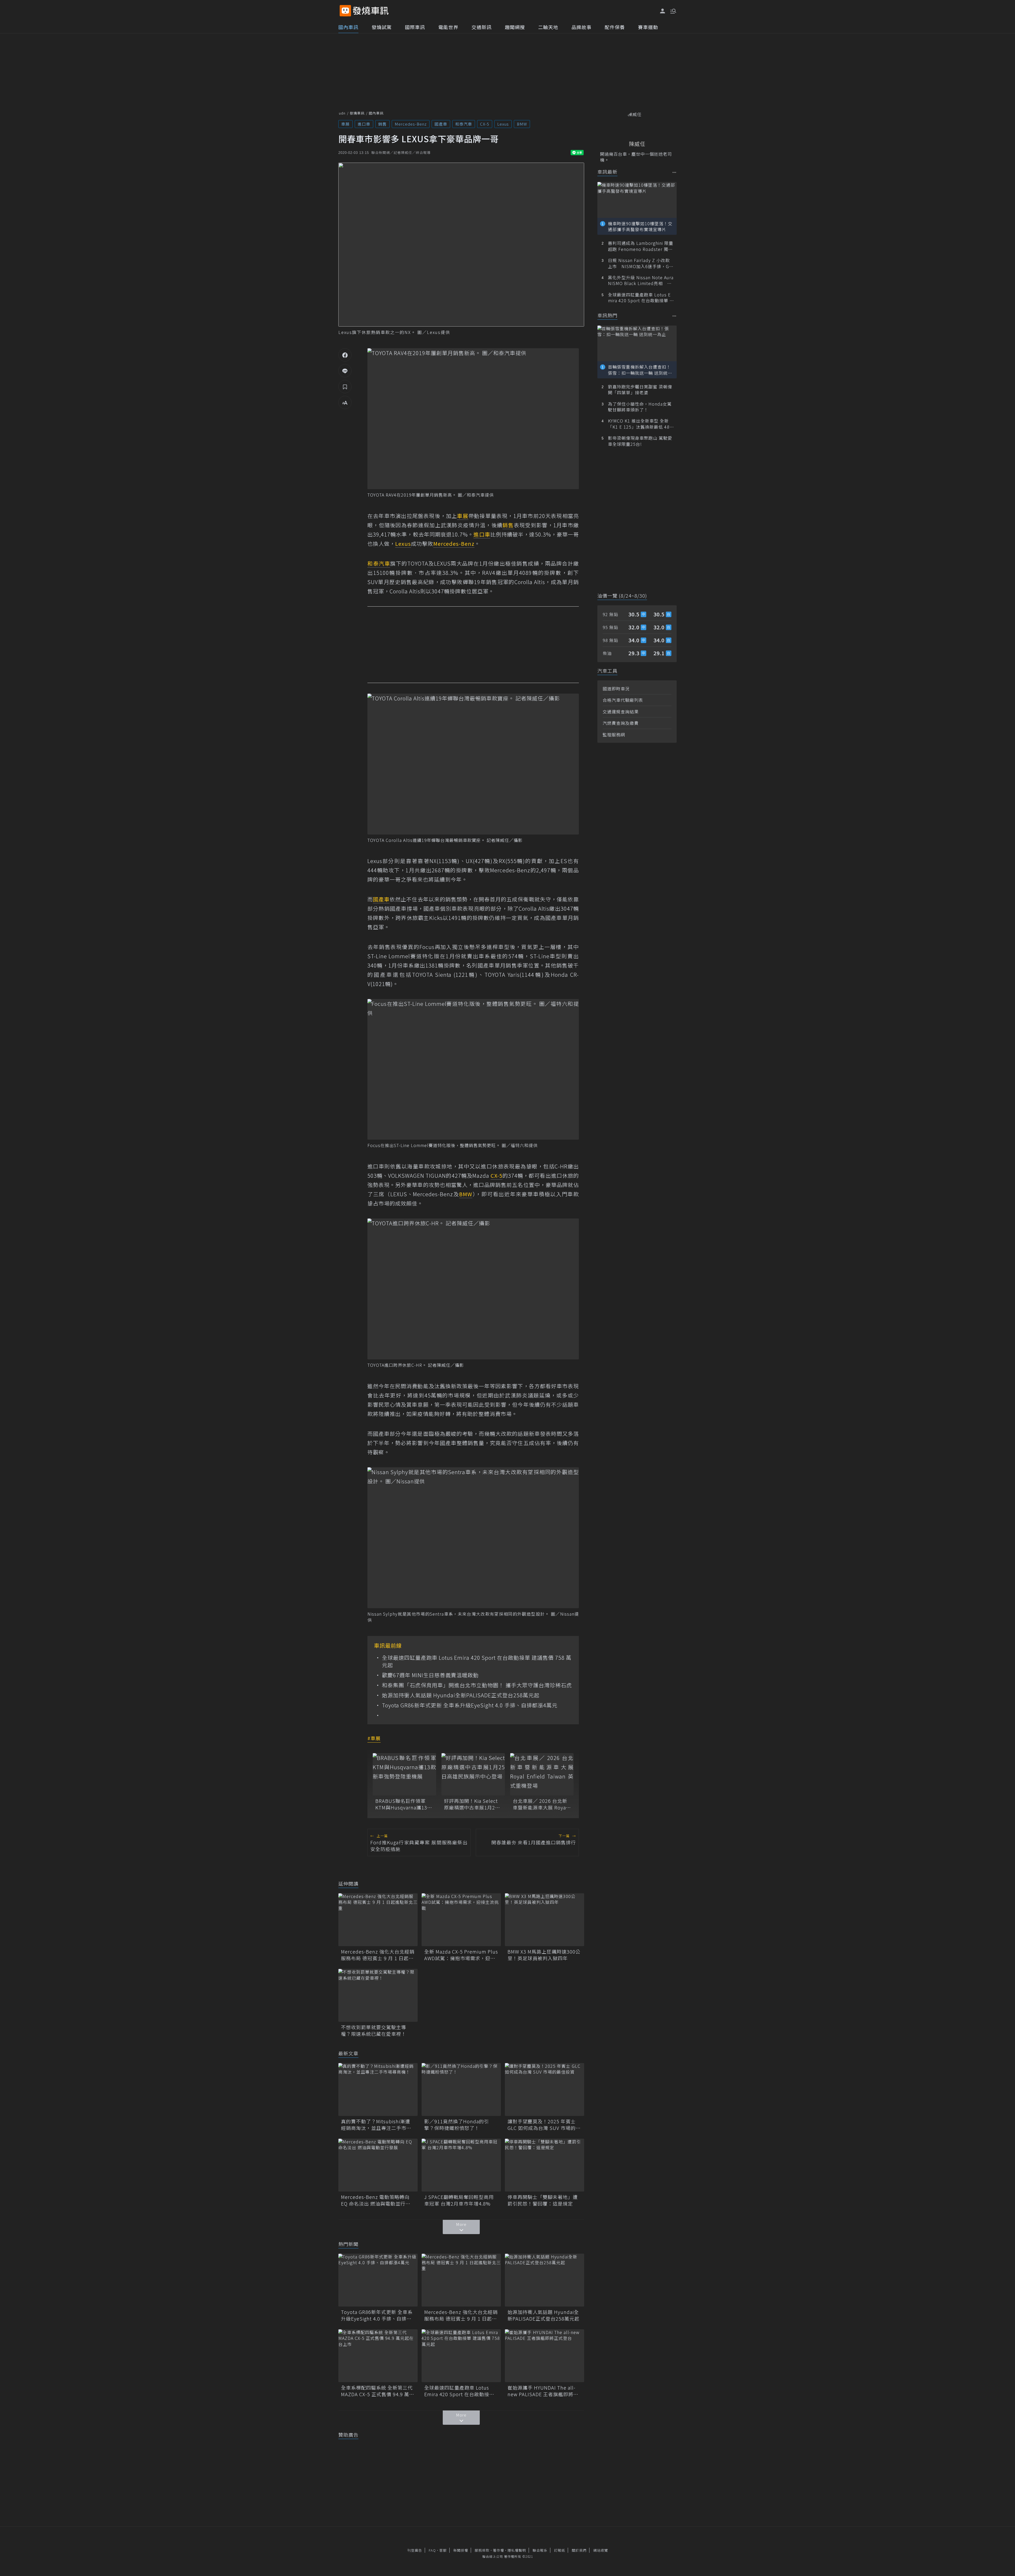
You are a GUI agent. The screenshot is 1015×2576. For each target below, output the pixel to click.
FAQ (432, 2550)
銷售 (382, 124)
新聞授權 (461, 2550)
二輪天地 (548, 27)
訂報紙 (560, 2550)
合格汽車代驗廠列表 (623, 700)
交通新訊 (482, 27)
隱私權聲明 (517, 2550)
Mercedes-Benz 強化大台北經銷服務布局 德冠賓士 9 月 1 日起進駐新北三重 (378, 1955)
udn (342, 113)
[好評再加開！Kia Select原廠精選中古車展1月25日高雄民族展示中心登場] (473, 1774)
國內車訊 (348, 27)
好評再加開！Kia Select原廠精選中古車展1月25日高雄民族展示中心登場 (472, 1804)
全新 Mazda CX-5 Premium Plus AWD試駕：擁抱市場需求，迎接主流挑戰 (461, 1955)
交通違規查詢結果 (621, 712)
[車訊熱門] (674, 316)
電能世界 (448, 27)
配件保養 (615, 27)
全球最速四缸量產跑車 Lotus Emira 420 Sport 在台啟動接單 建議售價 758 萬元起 (477, 1661)
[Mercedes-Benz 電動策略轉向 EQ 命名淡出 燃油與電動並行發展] (378, 2165)
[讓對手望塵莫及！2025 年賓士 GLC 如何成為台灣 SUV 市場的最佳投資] (545, 2089)
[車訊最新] (674, 172)
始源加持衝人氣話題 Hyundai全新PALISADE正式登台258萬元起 (461, 1695)
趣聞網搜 (515, 27)
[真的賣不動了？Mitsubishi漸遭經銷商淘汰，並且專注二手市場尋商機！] (378, 2089)
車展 (345, 124)
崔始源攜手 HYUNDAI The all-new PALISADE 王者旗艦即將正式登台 (543, 2391)
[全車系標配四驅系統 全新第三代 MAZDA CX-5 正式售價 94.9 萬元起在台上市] (378, 2356)
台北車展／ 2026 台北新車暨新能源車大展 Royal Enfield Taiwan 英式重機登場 (541, 1804)
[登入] (663, 11)
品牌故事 (582, 27)
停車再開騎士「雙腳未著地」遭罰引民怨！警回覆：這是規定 (543, 2200)
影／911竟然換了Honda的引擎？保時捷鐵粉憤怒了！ (457, 2125)
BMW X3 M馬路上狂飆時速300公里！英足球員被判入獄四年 (544, 1955)
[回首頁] (371, 11)
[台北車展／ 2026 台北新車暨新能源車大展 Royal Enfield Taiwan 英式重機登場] (542, 1774)
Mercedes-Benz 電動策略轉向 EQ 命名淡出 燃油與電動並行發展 (376, 2200)
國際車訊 (415, 27)
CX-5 (485, 124)
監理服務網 (614, 735)
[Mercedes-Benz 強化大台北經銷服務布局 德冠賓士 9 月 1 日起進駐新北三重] (378, 1920)
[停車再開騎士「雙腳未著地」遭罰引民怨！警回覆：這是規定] (545, 2165)
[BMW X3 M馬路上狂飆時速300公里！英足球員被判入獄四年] (545, 1920)
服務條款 (482, 2550)
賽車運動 (648, 27)
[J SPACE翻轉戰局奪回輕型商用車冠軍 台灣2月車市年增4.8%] (461, 2165)
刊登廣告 (415, 2550)
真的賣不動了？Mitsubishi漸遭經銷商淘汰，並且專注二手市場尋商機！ (376, 2125)
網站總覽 (601, 2550)
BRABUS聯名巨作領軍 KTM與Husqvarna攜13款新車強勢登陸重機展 (404, 1804)
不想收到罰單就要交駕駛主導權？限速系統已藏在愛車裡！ (374, 2030)
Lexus (503, 124)
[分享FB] (345, 355)
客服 (443, 2550)
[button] (673, 11)
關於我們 (579, 2550)
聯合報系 (540, 2550)
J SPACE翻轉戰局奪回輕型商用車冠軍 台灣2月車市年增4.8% (459, 2200)
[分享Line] (345, 371)
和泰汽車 (464, 124)
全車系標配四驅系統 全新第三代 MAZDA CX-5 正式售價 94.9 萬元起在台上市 (378, 2391)
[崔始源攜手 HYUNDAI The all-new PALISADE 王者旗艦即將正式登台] (545, 2356)
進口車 (364, 124)
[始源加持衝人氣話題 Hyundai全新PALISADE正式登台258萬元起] (545, 2280)
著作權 (499, 2550)
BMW (522, 124)
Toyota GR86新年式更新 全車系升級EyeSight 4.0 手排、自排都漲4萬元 (470, 1705)
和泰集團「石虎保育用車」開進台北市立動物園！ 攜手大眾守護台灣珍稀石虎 (477, 1685)
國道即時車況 (616, 689)
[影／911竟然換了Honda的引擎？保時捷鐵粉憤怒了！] (461, 2089)
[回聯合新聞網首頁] (345, 11)
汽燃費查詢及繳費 (621, 723)
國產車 (441, 124)
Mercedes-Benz (411, 124)
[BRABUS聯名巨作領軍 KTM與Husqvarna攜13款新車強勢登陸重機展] (404, 1774)
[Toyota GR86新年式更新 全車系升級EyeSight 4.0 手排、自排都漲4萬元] (378, 2280)
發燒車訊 (357, 113)
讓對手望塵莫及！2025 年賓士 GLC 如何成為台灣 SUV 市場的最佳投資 (544, 2125)
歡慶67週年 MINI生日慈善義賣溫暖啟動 (430, 1675)
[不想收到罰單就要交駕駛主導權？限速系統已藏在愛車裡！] (378, 1995)
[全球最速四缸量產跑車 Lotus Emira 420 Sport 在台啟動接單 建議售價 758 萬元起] (461, 2356)
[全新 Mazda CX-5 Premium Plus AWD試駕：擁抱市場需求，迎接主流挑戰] (461, 1920)
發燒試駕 (382, 27)
